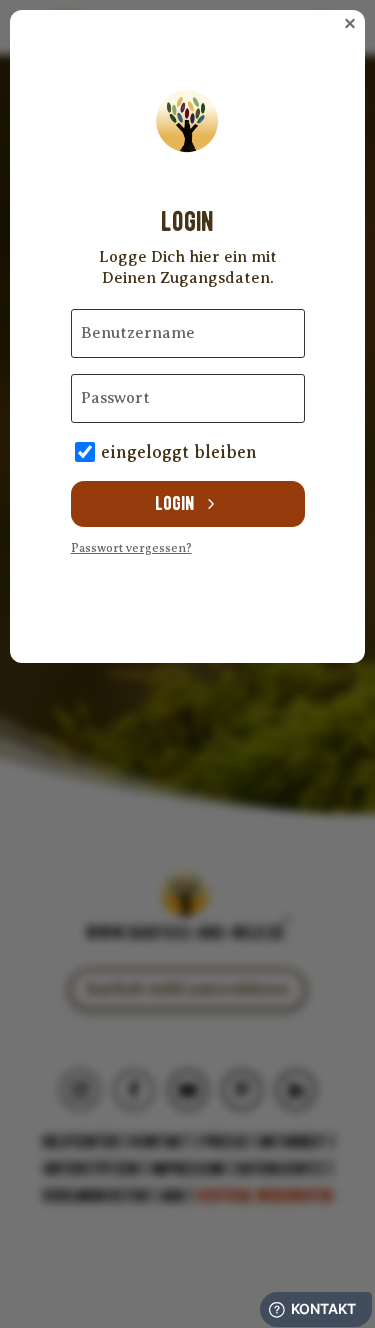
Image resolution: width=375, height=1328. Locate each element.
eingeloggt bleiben (179, 452)
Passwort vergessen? (131, 548)
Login (174, 503)
